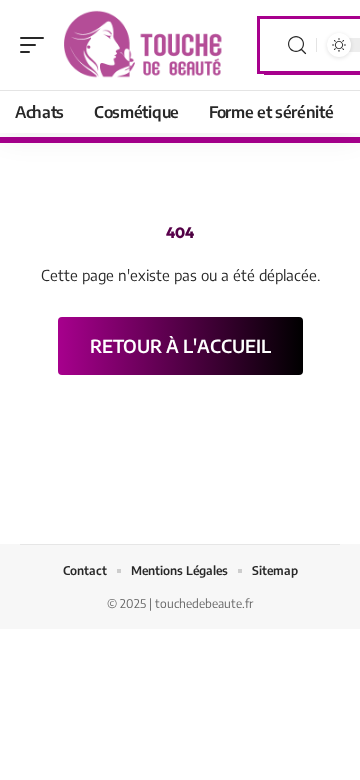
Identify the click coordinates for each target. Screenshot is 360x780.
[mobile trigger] (37, 45)
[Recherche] (297, 45)
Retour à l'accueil (180, 345)
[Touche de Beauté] (144, 45)
